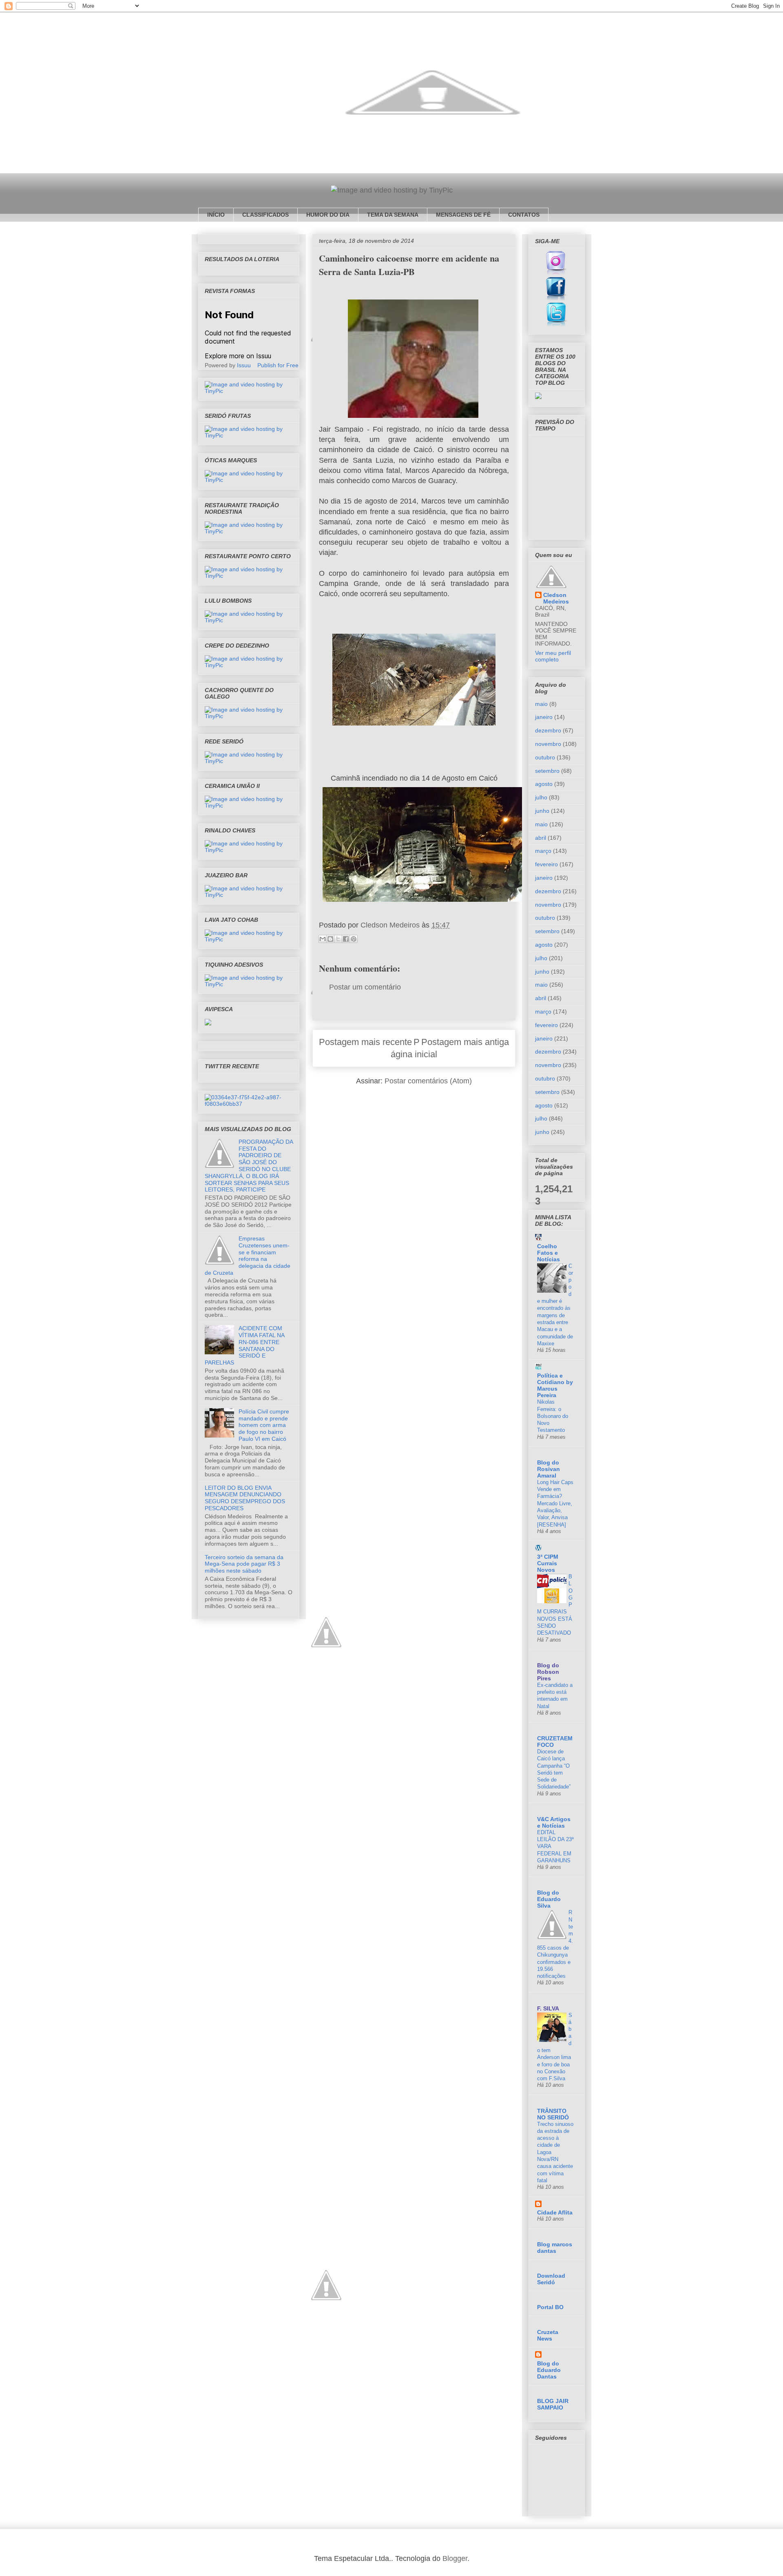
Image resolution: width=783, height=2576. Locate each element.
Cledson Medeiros (556, 598)
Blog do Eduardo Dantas (549, 2370)
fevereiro (546, 864)
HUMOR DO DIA (328, 215)
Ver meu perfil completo (553, 656)
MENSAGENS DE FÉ (463, 215)
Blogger (455, 2558)
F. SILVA (548, 2008)
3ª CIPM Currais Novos (548, 1563)
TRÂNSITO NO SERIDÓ (553, 2114)
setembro (547, 771)
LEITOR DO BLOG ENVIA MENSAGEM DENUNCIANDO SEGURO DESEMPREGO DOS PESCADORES (245, 1498)
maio (541, 704)
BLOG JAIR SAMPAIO (553, 2404)
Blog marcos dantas (555, 2248)
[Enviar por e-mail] (323, 939)
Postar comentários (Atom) (428, 1081)
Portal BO (550, 2307)
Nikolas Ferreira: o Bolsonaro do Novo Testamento (553, 1416)
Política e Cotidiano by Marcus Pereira (555, 1385)
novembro (548, 744)
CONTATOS (524, 215)
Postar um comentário (365, 987)
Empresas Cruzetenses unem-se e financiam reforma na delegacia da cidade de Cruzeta (248, 1256)
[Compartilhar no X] (338, 939)
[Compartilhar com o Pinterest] (354, 939)
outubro (545, 757)
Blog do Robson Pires (548, 1672)
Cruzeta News (548, 2335)
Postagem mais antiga (465, 1042)
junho (542, 811)
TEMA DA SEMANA (393, 215)
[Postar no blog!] (330, 939)
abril (541, 838)
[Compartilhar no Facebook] (346, 939)
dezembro (548, 730)
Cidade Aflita (555, 2212)
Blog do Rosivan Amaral (549, 1469)
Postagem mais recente (365, 1042)
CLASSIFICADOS (265, 215)
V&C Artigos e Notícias (554, 1822)
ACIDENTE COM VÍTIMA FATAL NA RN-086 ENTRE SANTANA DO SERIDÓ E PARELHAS (244, 1345)
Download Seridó (551, 2279)
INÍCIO (216, 215)
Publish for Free (278, 365)
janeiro (544, 717)
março (543, 851)
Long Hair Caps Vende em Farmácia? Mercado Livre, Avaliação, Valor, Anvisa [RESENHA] (555, 1503)
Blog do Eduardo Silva (549, 1899)
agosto (544, 784)
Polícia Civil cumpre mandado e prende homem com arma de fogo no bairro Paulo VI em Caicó (264, 1425)
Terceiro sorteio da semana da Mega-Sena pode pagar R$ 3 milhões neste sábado (244, 1564)
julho (541, 797)
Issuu (244, 365)
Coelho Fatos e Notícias (549, 1253)
